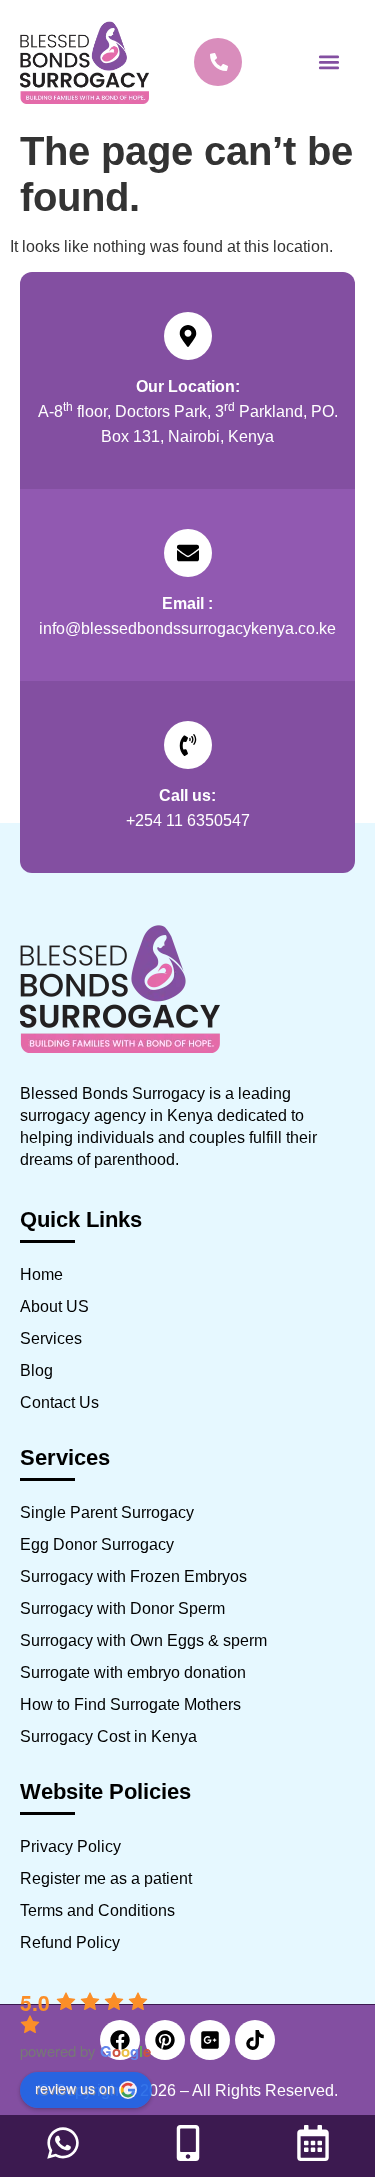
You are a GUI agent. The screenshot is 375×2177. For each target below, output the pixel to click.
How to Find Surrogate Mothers (130, 1704)
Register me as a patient (106, 1878)
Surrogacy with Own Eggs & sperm (143, 1640)
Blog (36, 1370)
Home (41, 1274)
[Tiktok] (255, 2040)
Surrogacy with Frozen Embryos (133, 1576)
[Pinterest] (165, 2040)
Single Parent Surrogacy (107, 1512)
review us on (75, 2088)
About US (54, 1306)
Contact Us (59, 1402)
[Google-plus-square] (210, 2040)
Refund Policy (70, 1942)
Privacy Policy (70, 1846)
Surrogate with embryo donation (133, 1672)
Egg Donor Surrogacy (97, 1544)
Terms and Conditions (97, 1910)
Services (51, 1338)
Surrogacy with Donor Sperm (122, 1608)
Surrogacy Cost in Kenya (108, 1736)
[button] (328, 62)
